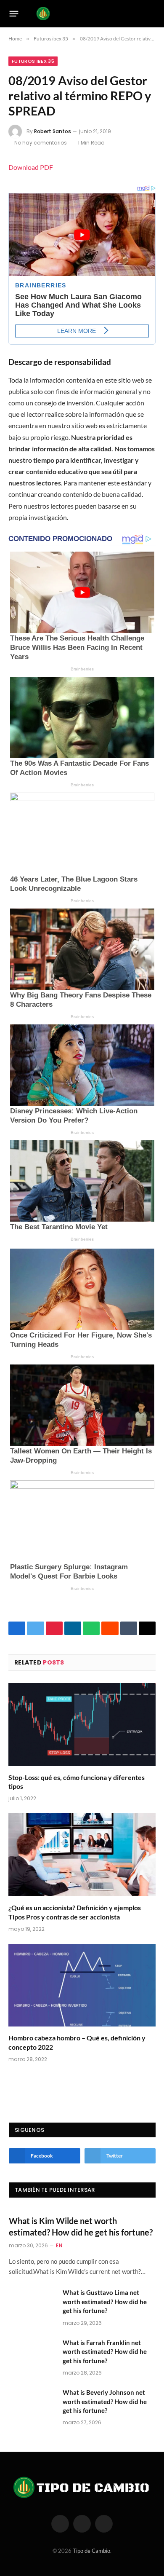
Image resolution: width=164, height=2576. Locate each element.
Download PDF (31, 167)
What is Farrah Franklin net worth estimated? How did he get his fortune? (105, 2352)
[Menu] (14, 13)
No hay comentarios (41, 143)
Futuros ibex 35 (33, 61)
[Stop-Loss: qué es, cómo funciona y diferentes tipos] (82, 1725)
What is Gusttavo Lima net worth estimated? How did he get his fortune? (105, 2301)
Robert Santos (53, 131)
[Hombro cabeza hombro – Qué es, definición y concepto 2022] (82, 1985)
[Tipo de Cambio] (80, 13)
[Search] (152, 14)
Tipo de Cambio (91, 2551)
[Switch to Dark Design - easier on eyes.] (139, 13)
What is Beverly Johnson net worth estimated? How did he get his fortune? (105, 2401)
